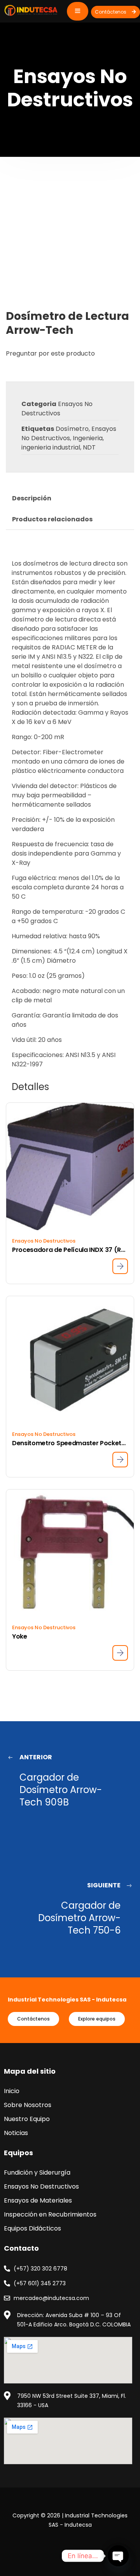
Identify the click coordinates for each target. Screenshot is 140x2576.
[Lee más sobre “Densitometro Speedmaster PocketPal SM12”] (120, 1460)
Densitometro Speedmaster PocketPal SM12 (70, 1443)
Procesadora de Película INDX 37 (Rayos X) (70, 1250)
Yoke (20, 1636)
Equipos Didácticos (32, 2228)
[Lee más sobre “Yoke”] (120, 1653)
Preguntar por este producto (50, 353)
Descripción (32, 498)
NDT (89, 447)
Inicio (12, 2091)
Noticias (16, 2133)
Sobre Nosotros (28, 2105)
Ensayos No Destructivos (57, 409)
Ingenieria (88, 438)
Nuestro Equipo (27, 2119)
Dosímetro (72, 429)
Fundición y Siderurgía (37, 2172)
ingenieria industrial (51, 447)
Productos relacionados (52, 519)
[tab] (32, 498)
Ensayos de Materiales (38, 2200)
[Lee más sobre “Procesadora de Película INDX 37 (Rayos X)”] (120, 1266)
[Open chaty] (118, 2556)
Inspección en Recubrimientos (50, 2214)
